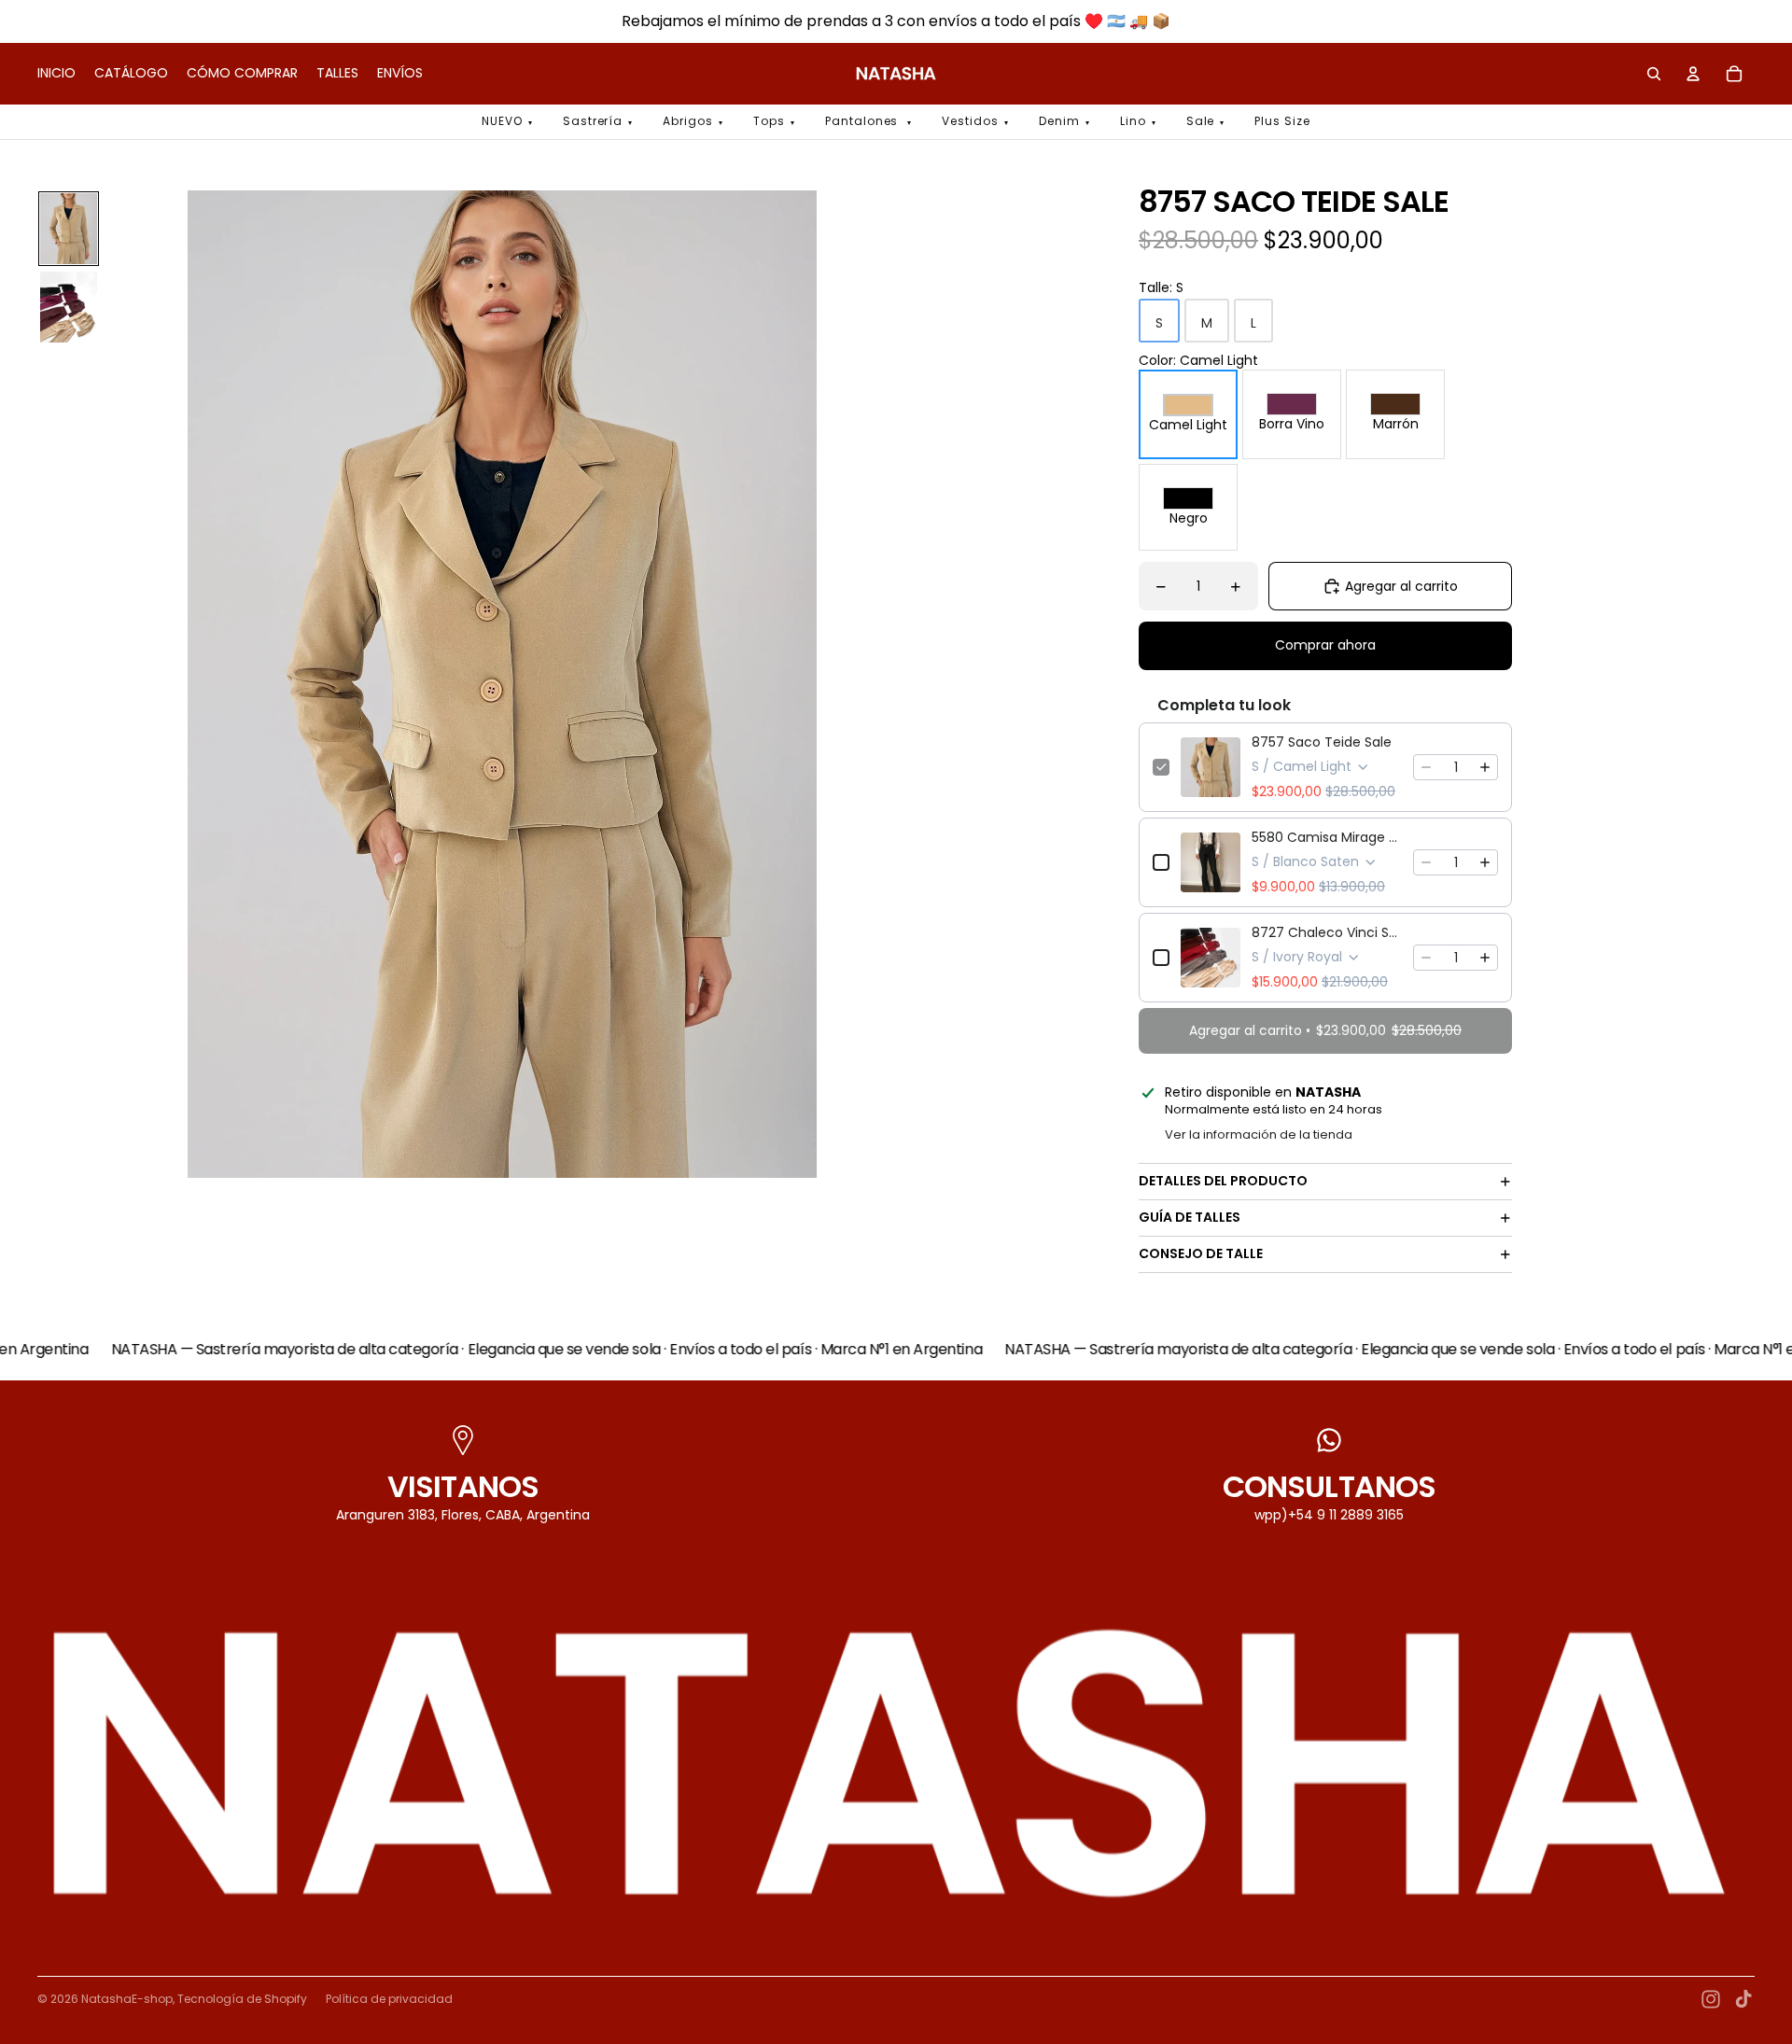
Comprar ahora (1325, 645)
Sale (1201, 121)
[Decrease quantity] (1426, 767)
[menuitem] (56, 74)
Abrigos (688, 121)
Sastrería (593, 121)
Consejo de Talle (1201, 1253)
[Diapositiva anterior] (128, 684)
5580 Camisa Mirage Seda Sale (1327, 837)
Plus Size (1282, 121)
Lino (1133, 121)
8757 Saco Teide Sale (1322, 742)
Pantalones (864, 121)
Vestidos (970, 121)
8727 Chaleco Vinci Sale (1327, 932)
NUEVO (502, 121)
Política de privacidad (389, 1999)
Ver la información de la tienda (1259, 1134)
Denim (1059, 121)
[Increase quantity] (1485, 767)
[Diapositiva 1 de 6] (69, 229)
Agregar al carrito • (1325, 1030)
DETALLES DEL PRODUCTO (1223, 1181)
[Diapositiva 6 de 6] (69, 307)
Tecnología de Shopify (242, 1999)
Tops (769, 121)
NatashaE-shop (127, 1999)
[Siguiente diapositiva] (875, 684)
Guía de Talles (1190, 1217)
